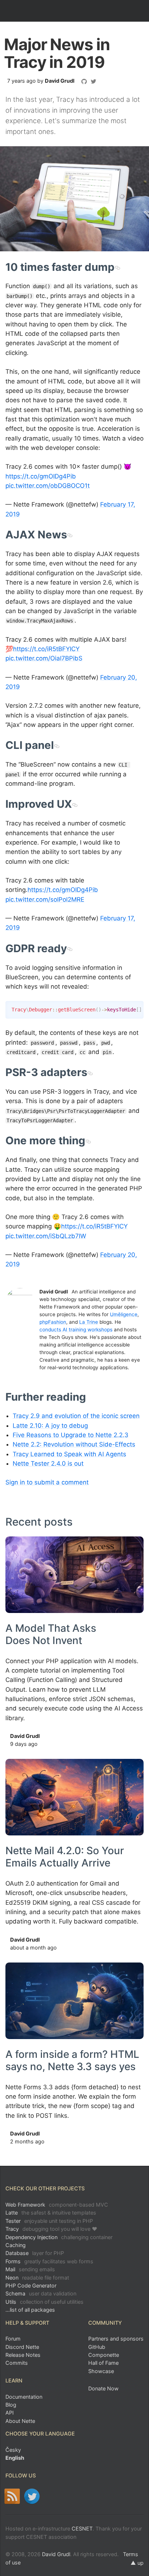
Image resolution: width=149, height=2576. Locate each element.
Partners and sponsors (116, 2339)
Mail (30, 2269)
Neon (37, 2278)
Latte (51, 2213)
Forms (49, 2261)
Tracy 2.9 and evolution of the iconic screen (76, 1416)
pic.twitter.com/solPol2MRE (45, 899)
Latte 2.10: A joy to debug (50, 1426)
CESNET (82, 2529)
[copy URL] (117, 267)
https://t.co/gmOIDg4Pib (41, 476)
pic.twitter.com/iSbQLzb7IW (46, 1236)
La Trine (89, 1322)
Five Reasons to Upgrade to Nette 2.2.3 (71, 1435)
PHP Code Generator (31, 2286)
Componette (104, 2355)
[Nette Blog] (12, 2496)
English (15, 2458)
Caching (16, 2245)
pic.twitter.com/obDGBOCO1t (48, 486)
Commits (17, 2363)
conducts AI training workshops (76, 1330)
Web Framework (57, 2205)
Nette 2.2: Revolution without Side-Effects (74, 1444)
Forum (13, 2339)
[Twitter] (32, 2496)
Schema (41, 2293)
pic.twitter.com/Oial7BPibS (44, 658)
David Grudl (60, 81)
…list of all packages (30, 2310)
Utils (44, 2302)
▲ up (137, 2563)
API (10, 2413)
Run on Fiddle (136, 1008)
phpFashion (53, 1322)
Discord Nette (22, 2347)
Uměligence (124, 1314)
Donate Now (103, 2388)
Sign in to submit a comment (47, 1482)
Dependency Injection (59, 2237)
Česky (13, 2450)
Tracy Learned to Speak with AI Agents (69, 1454)
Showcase (101, 2371)
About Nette (20, 2421)
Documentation (24, 2397)
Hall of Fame (103, 2363)
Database (35, 2253)
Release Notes (23, 2355)
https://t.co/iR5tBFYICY (46, 649)
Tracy (51, 2229)
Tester (49, 2221)
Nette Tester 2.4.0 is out (48, 1463)
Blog (11, 2405)
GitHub (97, 2347)
